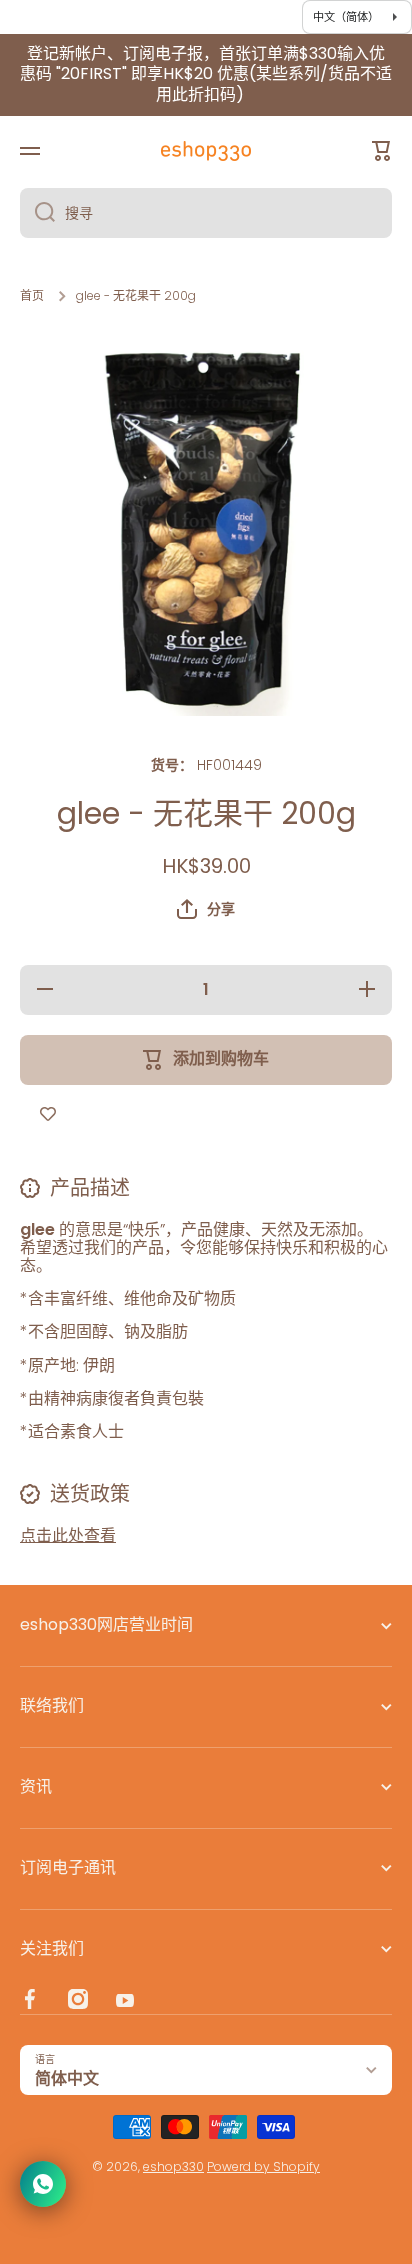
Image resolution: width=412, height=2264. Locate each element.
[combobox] (206, 213)
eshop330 (173, 2166)
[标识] (206, 151)
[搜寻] (37, 213)
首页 (32, 296)
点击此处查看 (68, 1535)
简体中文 (67, 2078)
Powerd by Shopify (263, 2166)
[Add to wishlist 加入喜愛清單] (48, 1115)
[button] (206, 909)
